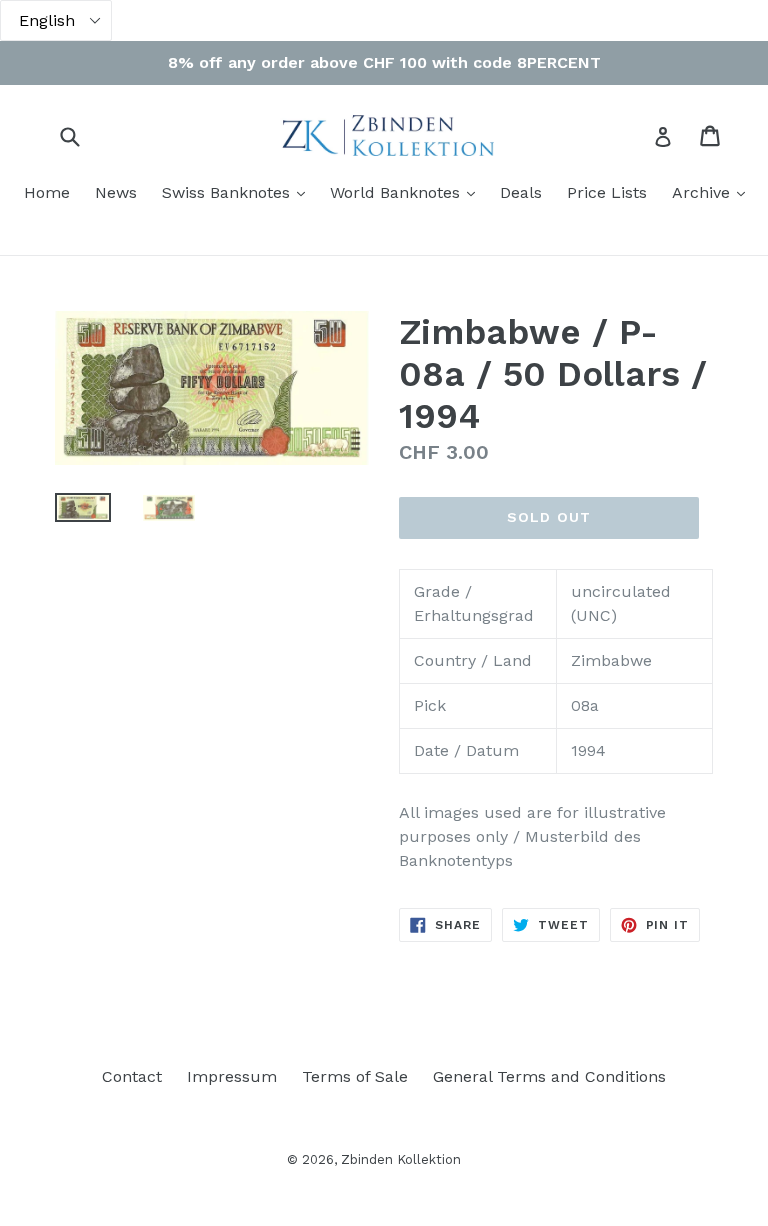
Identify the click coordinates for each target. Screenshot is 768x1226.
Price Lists (607, 192)
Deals (521, 192)
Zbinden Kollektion (401, 1159)
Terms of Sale (355, 1076)
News (116, 192)
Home (47, 192)
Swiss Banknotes (238, 192)
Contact (132, 1076)
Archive (713, 192)
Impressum (232, 1076)
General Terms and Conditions (549, 1076)
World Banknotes (407, 192)
